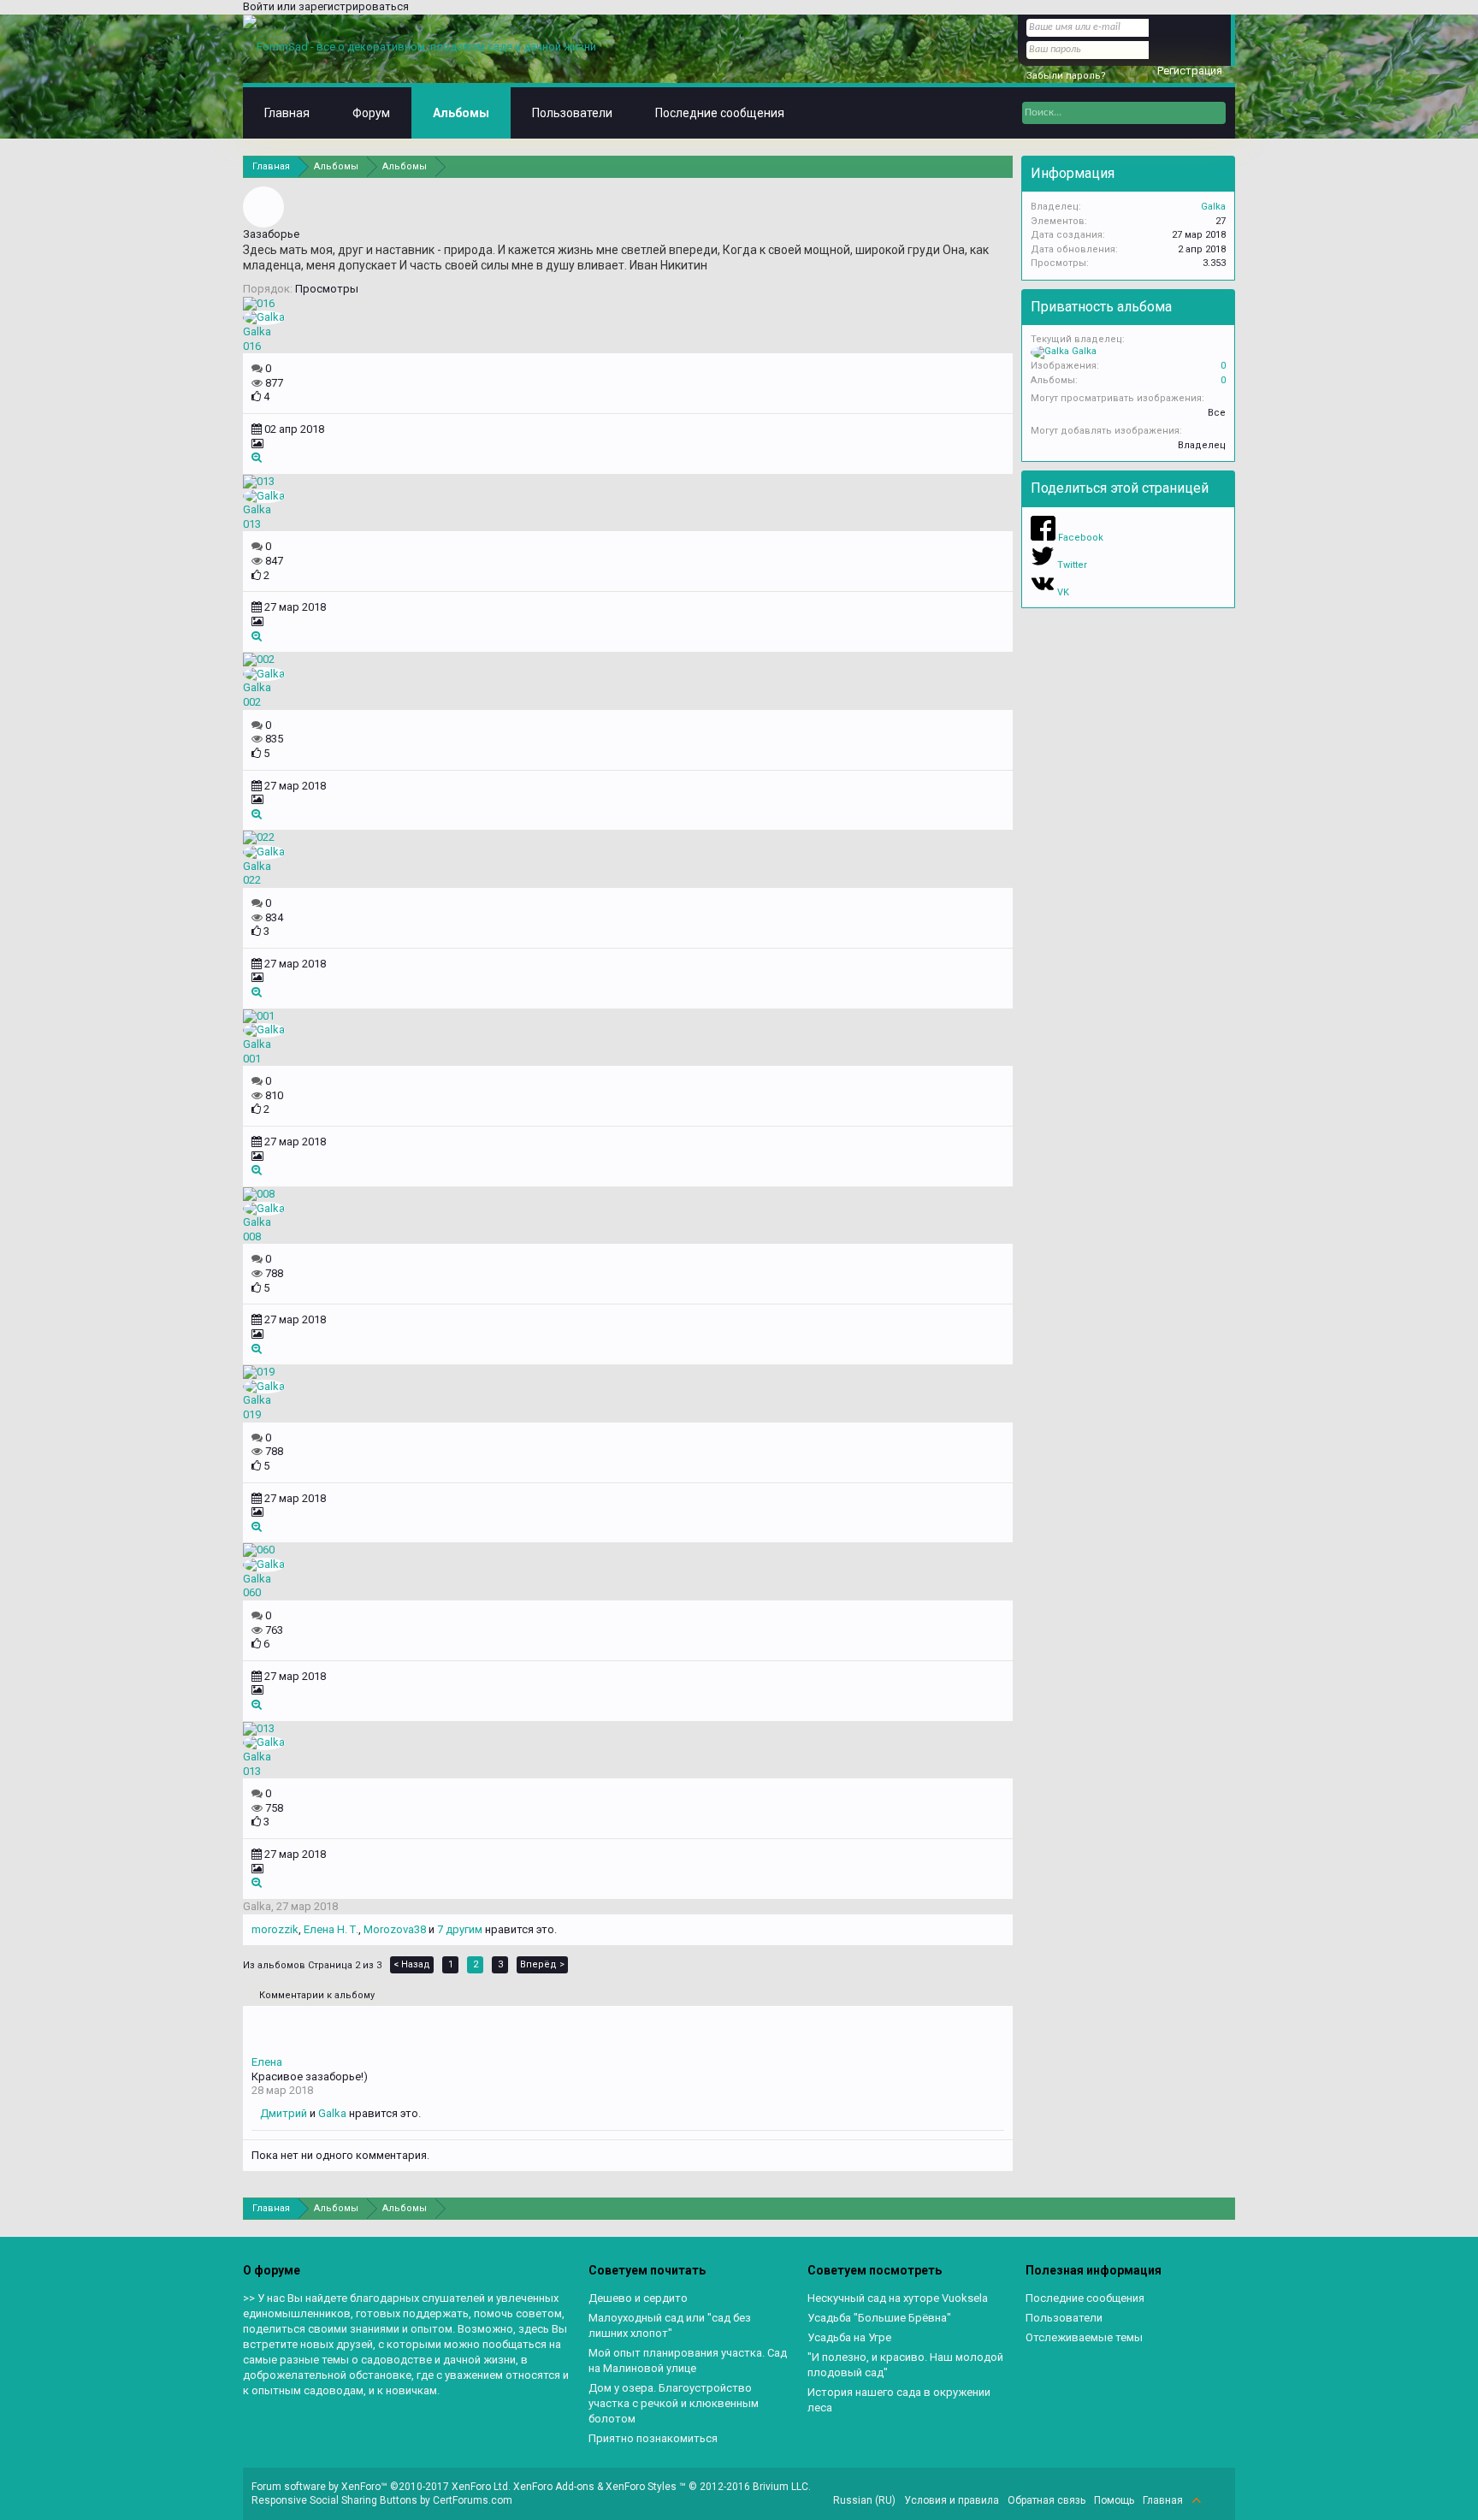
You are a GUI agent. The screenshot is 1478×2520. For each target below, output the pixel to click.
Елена (267, 2062)
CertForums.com (473, 2500)
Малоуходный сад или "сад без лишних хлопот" (670, 2325)
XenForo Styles (641, 2487)
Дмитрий (284, 2113)
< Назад (412, 1964)
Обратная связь (1046, 2500)
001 (252, 1059)
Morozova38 (395, 1929)
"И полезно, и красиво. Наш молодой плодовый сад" (905, 2365)
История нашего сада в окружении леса (899, 2400)
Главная (287, 113)
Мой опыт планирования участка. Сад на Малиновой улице (688, 2360)
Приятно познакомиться (653, 2438)
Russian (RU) (864, 2500)
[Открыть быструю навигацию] (1002, 166)
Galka (257, 331)
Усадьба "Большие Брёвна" (879, 2318)
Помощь (1114, 2500)
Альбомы (461, 113)
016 (252, 346)
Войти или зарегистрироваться (326, 6)
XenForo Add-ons (554, 2487)
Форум (371, 113)
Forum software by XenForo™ (381, 2487)
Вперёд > (542, 1964)
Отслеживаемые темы (1084, 2337)
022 (252, 880)
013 (252, 524)
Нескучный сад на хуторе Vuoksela (898, 2298)
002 (252, 702)
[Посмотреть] (257, 457)
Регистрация (1190, 71)
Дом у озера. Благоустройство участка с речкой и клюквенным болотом (674, 2403)
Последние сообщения (720, 113)
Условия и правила (952, 2500)
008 (252, 1236)
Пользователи (572, 113)
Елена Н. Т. (331, 1929)
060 (252, 1592)
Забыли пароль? (1066, 76)
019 (252, 1414)
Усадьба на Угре (849, 2337)
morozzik (275, 1929)
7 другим (460, 1929)
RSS (1216, 2500)
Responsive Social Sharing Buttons (334, 2500)
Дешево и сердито (638, 2298)
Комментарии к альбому (317, 1995)
